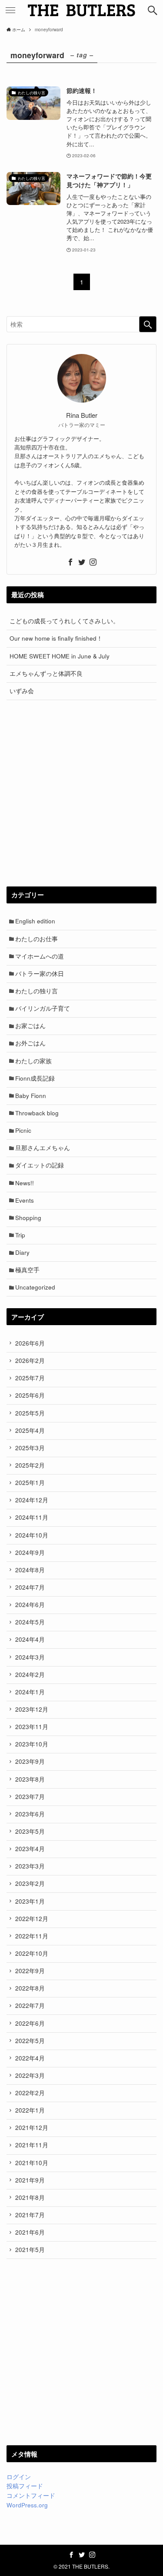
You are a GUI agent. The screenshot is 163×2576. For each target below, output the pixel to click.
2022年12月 (32, 1919)
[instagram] (93, 562)
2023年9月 (30, 1761)
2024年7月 (30, 1587)
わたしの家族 (33, 1061)
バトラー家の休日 (40, 974)
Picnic (23, 1130)
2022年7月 (30, 2006)
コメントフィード (31, 2495)
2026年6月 (30, 1343)
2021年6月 (30, 2232)
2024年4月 (30, 1639)
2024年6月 (30, 1605)
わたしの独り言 (37, 991)
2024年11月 (32, 1517)
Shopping (28, 1218)
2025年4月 (30, 1430)
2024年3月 (30, 1657)
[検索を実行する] (148, 324)
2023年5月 (30, 1831)
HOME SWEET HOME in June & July (60, 656)
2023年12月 (32, 1709)
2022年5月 (30, 2041)
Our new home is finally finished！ (56, 638)
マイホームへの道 (40, 956)
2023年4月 (30, 1849)
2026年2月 (30, 1361)
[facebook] (70, 562)
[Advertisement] (81, 793)
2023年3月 (30, 1866)
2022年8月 (30, 1988)
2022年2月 (30, 2093)
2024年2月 (30, 1675)
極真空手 (27, 1270)
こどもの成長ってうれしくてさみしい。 (64, 621)
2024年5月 (30, 1622)
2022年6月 (30, 2023)
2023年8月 (30, 1779)
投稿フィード (25, 2486)
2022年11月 (32, 1936)
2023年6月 (30, 1814)
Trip (20, 1235)
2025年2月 (30, 1465)
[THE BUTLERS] (82, 10)
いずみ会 (22, 691)
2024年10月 (32, 1535)
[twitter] (82, 562)
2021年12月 (32, 2128)
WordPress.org (27, 2505)
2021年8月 (30, 2197)
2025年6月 (30, 1395)
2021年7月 (30, 2215)
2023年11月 (32, 1727)
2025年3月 (30, 1448)
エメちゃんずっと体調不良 (46, 673)
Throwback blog (37, 1113)
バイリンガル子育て (43, 1008)
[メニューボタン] (10, 10)
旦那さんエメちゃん (43, 1148)
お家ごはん (30, 1026)
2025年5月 (30, 1413)
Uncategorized (35, 1287)
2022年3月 (30, 2075)
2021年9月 (30, 2180)
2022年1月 (30, 2110)
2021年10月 (32, 2163)
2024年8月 (30, 1570)
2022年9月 (30, 1971)
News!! (25, 1183)
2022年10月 (32, 1953)
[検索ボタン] (153, 10)
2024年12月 (32, 1500)
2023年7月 (30, 1797)
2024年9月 (30, 1553)
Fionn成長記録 (35, 1078)
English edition (35, 921)
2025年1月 (30, 1483)
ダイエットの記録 (40, 1165)
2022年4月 (30, 2058)
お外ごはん (30, 1043)
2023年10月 (32, 1744)
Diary (22, 1252)
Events (25, 1200)
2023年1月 (30, 1901)
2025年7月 (30, 1378)
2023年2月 (30, 1883)
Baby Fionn (31, 1096)
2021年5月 (30, 2250)
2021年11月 (32, 2145)
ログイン (19, 2477)
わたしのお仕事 (37, 939)
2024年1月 (30, 1692)
